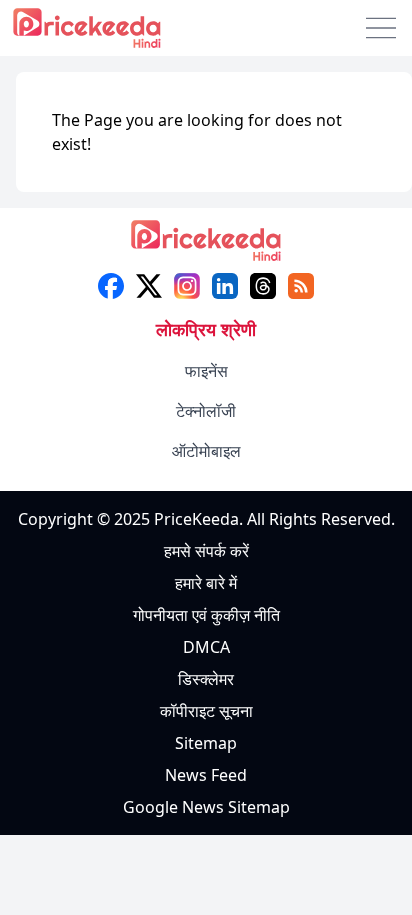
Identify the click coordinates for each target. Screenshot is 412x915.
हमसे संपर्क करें (206, 551)
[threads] (263, 286)
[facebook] (111, 286)
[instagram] (187, 286)
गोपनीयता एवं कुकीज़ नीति (206, 615)
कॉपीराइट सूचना (206, 711)
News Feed (206, 775)
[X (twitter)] (149, 286)
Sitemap (206, 743)
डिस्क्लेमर (206, 679)
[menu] (381, 28)
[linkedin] (225, 286)
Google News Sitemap (206, 807)
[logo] (206, 246)
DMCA (206, 647)
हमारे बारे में (206, 583)
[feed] (301, 286)
